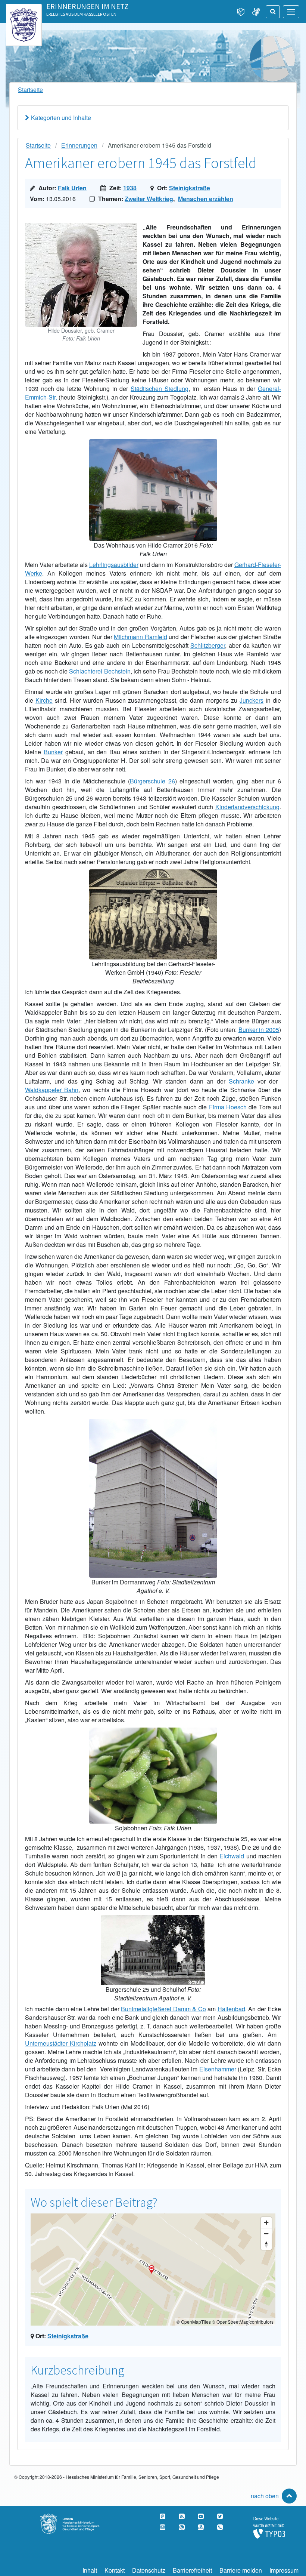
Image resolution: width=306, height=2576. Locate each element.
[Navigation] (291, 12)
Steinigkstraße (190, 188)
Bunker (53, 752)
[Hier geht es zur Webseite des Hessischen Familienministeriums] (77, 2518)
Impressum (284, 2570)
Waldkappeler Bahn (52, 1090)
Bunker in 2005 (259, 1030)
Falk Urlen (72, 188)
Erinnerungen (79, 145)
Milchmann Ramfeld (140, 637)
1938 (130, 188)
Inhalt (90, 2570)
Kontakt (115, 2570)
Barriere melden (241, 2570)
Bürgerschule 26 (152, 781)
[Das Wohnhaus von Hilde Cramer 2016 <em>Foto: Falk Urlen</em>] (153, 443)
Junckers (252, 700)
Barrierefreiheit (192, 2570)
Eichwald (232, 1856)
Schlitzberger (208, 645)
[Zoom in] (266, 2223)
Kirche (44, 700)
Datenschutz (149, 2570)
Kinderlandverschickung (247, 807)
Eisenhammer (218, 2069)
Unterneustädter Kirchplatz (61, 2043)
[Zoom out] (266, 2233)
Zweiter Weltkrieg (149, 199)
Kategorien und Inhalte (61, 118)
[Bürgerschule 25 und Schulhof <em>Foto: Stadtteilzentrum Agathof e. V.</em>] (153, 1919)
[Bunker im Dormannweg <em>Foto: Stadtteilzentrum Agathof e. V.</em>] (153, 1423)
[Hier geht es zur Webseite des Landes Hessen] (24, 12)
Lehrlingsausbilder (114, 565)
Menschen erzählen (206, 199)
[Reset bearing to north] (266, 2244)
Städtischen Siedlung (160, 389)
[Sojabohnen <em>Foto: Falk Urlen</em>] (153, 1732)
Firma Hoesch (228, 1107)
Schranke (241, 1081)
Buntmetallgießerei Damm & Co (163, 2009)
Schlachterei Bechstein (100, 671)
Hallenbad (231, 2009)
